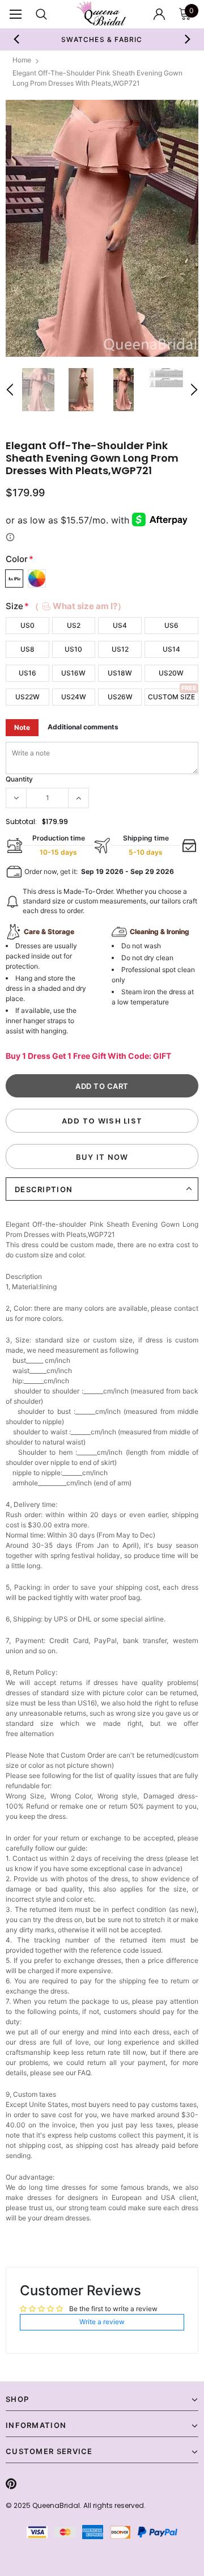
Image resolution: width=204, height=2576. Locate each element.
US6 (171, 625)
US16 (27, 673)
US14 (171, 649)
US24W (74, 697)
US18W (120, 673)
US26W (120, 697)
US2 (74, 625)
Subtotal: (21, 822)
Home (22, 60)
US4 (120, 625)
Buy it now (102, 1157)
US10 (73, 649)
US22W (27, 697)
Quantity (19, 779)
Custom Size (171, 697)
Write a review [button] (102, 2322)
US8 (27, 649)
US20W (171, 673)
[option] (102, 39)
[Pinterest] (11, 2484)
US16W (73, 673)
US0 (27, 625)
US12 (120, 649)
